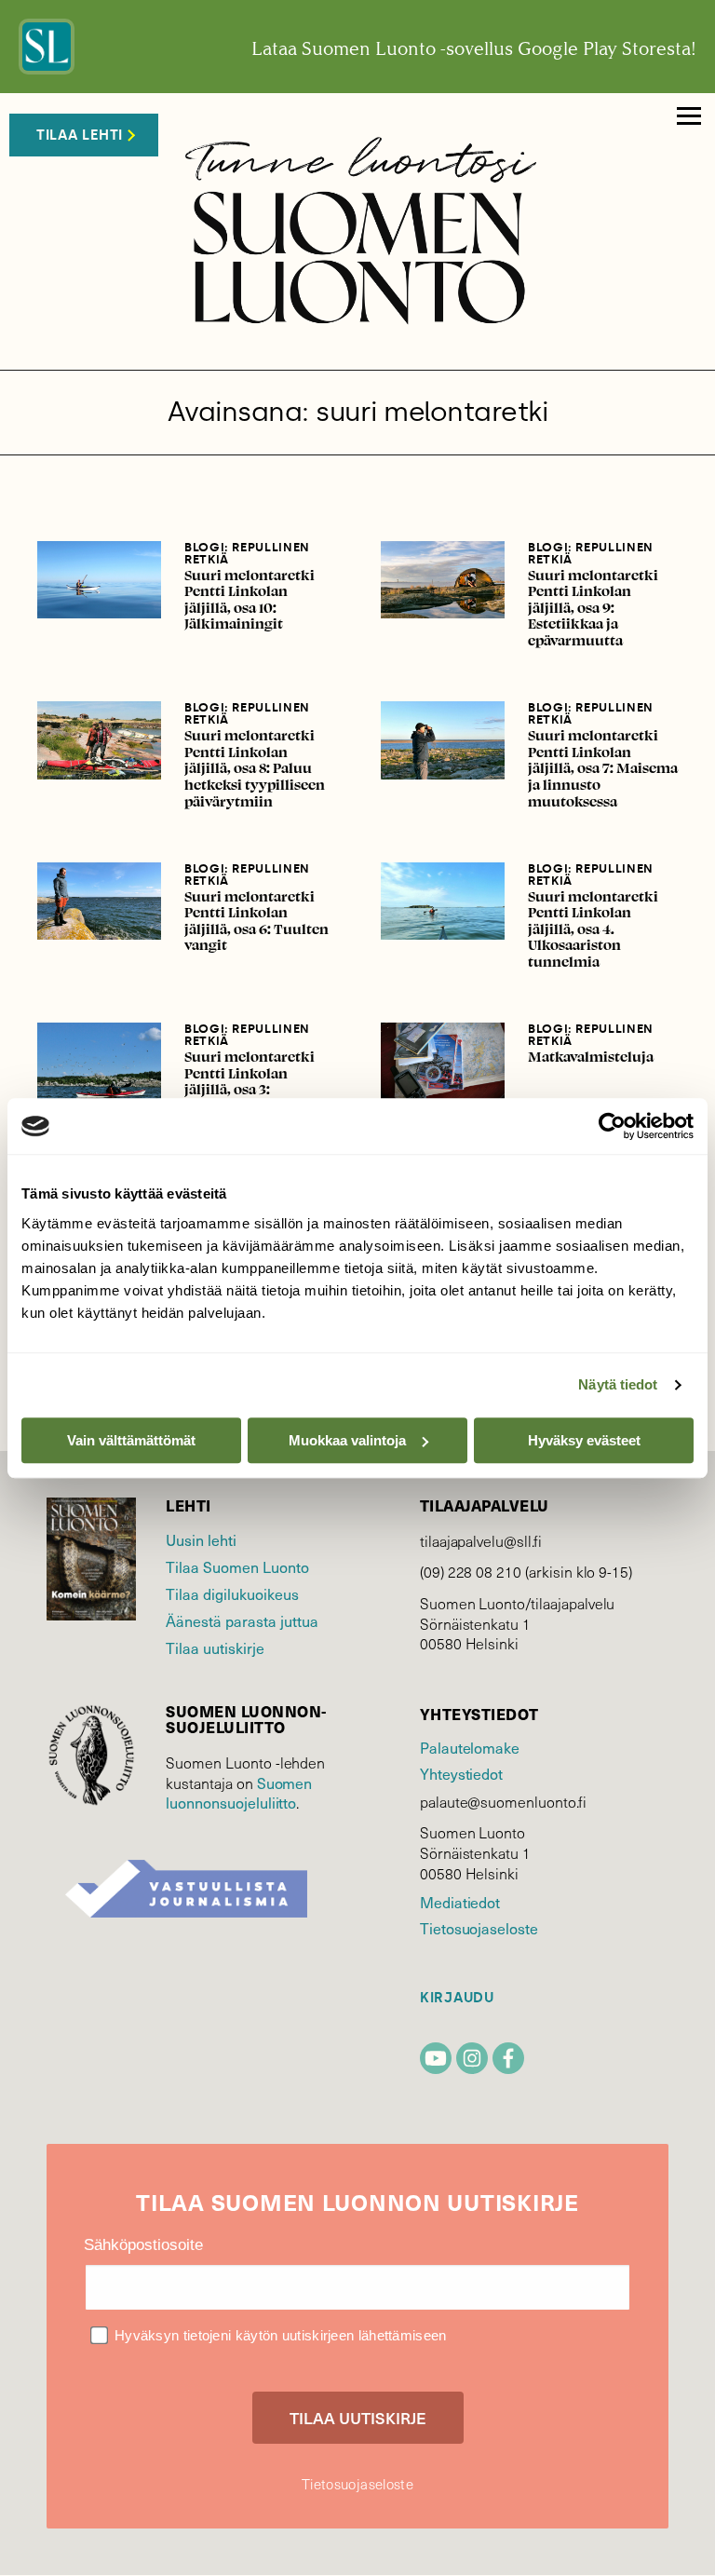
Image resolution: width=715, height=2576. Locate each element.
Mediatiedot (460, 1902)
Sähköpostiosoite (143, 2245)
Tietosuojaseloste (479, 1928)
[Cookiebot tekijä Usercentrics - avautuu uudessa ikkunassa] (612, 1126)
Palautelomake (470, 1747)
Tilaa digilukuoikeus (232, 1593)
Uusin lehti (201, 1539)
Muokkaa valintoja (347, 1440)
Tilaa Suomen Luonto (237, 1566)
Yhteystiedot (461, 1773)
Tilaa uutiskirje (215, 1647)
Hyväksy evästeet (584, 1440)
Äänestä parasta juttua (242, 1620)
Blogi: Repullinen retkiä (247, 553)
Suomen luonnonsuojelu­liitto (239, 1793)
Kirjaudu (457, 1998)
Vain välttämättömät (131, 1440)
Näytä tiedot (618, 1384)
